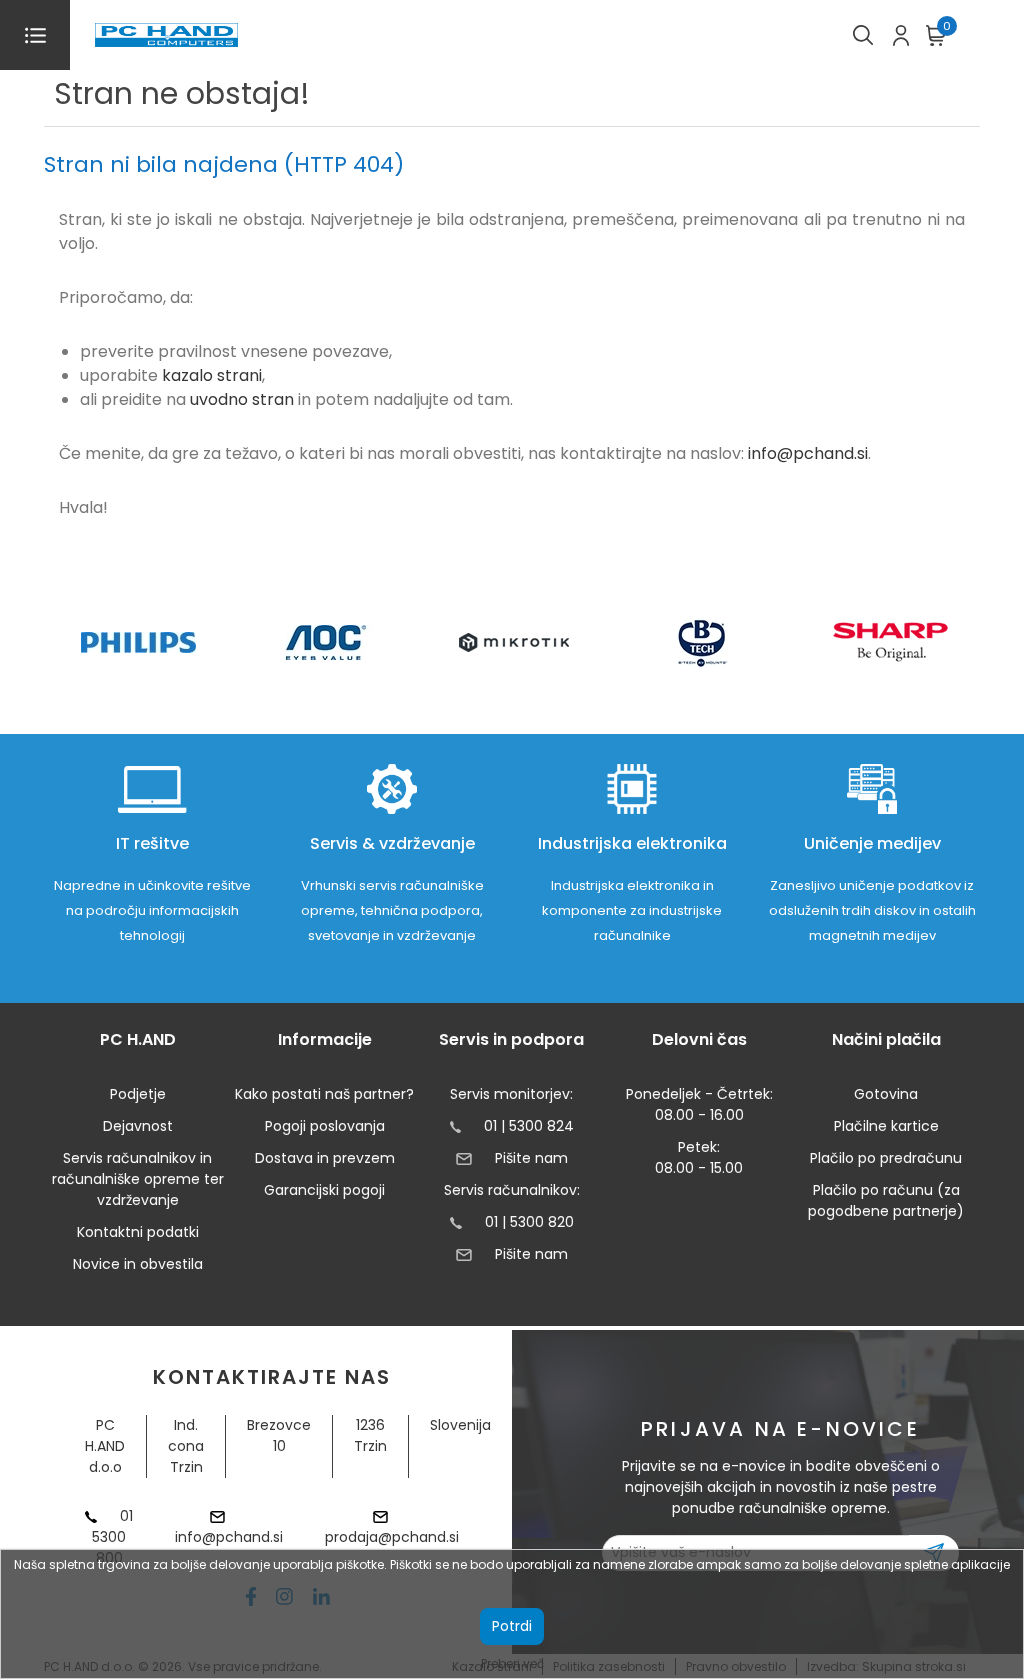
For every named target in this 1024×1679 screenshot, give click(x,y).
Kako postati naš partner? (324, 1094)
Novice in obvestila (138, 1264)
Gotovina (886, 1094)
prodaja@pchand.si (392, 1537)
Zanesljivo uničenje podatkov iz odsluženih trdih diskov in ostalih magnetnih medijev (872, 910)
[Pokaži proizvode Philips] (138, 642)
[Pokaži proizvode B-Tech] (702, 642)
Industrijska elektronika (632, 843)
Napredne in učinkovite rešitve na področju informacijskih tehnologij (152, 910)
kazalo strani (212, 375)
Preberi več (512, 1663)
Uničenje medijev (872, 843)
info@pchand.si (808, 453)
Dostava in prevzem (325, 1158)
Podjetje (138, 1094)
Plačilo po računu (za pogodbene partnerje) (886, 1200)
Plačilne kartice (886, 1126)
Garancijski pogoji (324, 1190)
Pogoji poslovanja (325, 1126)
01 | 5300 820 (529, 1222)
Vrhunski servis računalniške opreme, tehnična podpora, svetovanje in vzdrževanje (392, 910)
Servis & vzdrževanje (392, 843)
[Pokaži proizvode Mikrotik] (514, 642)
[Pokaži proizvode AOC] (326, 642)
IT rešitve (152, 843)
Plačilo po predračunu (886, 1158)
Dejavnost (138, 1126)
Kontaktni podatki (138, 1232)
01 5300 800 (112, 1537)
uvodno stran (242, 399)
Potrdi (512, 1626)
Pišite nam (531, 1158)
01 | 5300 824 (529, 1126)
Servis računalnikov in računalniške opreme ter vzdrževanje (138, 1179)
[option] (138, 642)
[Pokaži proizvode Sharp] (890, 642)
